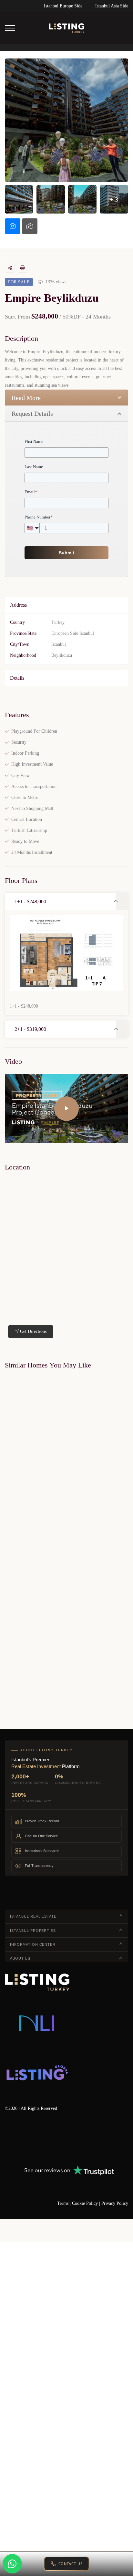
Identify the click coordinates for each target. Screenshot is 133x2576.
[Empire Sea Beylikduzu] (66, 1444)
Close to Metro (25, 797)
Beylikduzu (62, 655)
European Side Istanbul (73, 633)
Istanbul (59, 644)
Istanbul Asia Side (112, 6)
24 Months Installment (32, 852)
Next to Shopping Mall (32, 808)
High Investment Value (32, 764)
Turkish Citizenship (29, 830)
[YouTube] (63, 2138)
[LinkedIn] (45, 2138)
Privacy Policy (115, 2203)
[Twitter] (26, 2138)
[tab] (13, 226)
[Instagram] (82, 2138)
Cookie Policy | (87, 2203)
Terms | (65, 2203)
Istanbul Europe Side (63, 6)
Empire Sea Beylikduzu (24, 1518)
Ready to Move (25, 841)
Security (19, 742)
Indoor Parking (25, 753)
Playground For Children (34, 731)
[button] (60, 901)
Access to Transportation (34, 786)
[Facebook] (7, 2138)
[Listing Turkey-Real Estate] (66, 28)
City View (20, 775)
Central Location (27, 819)
